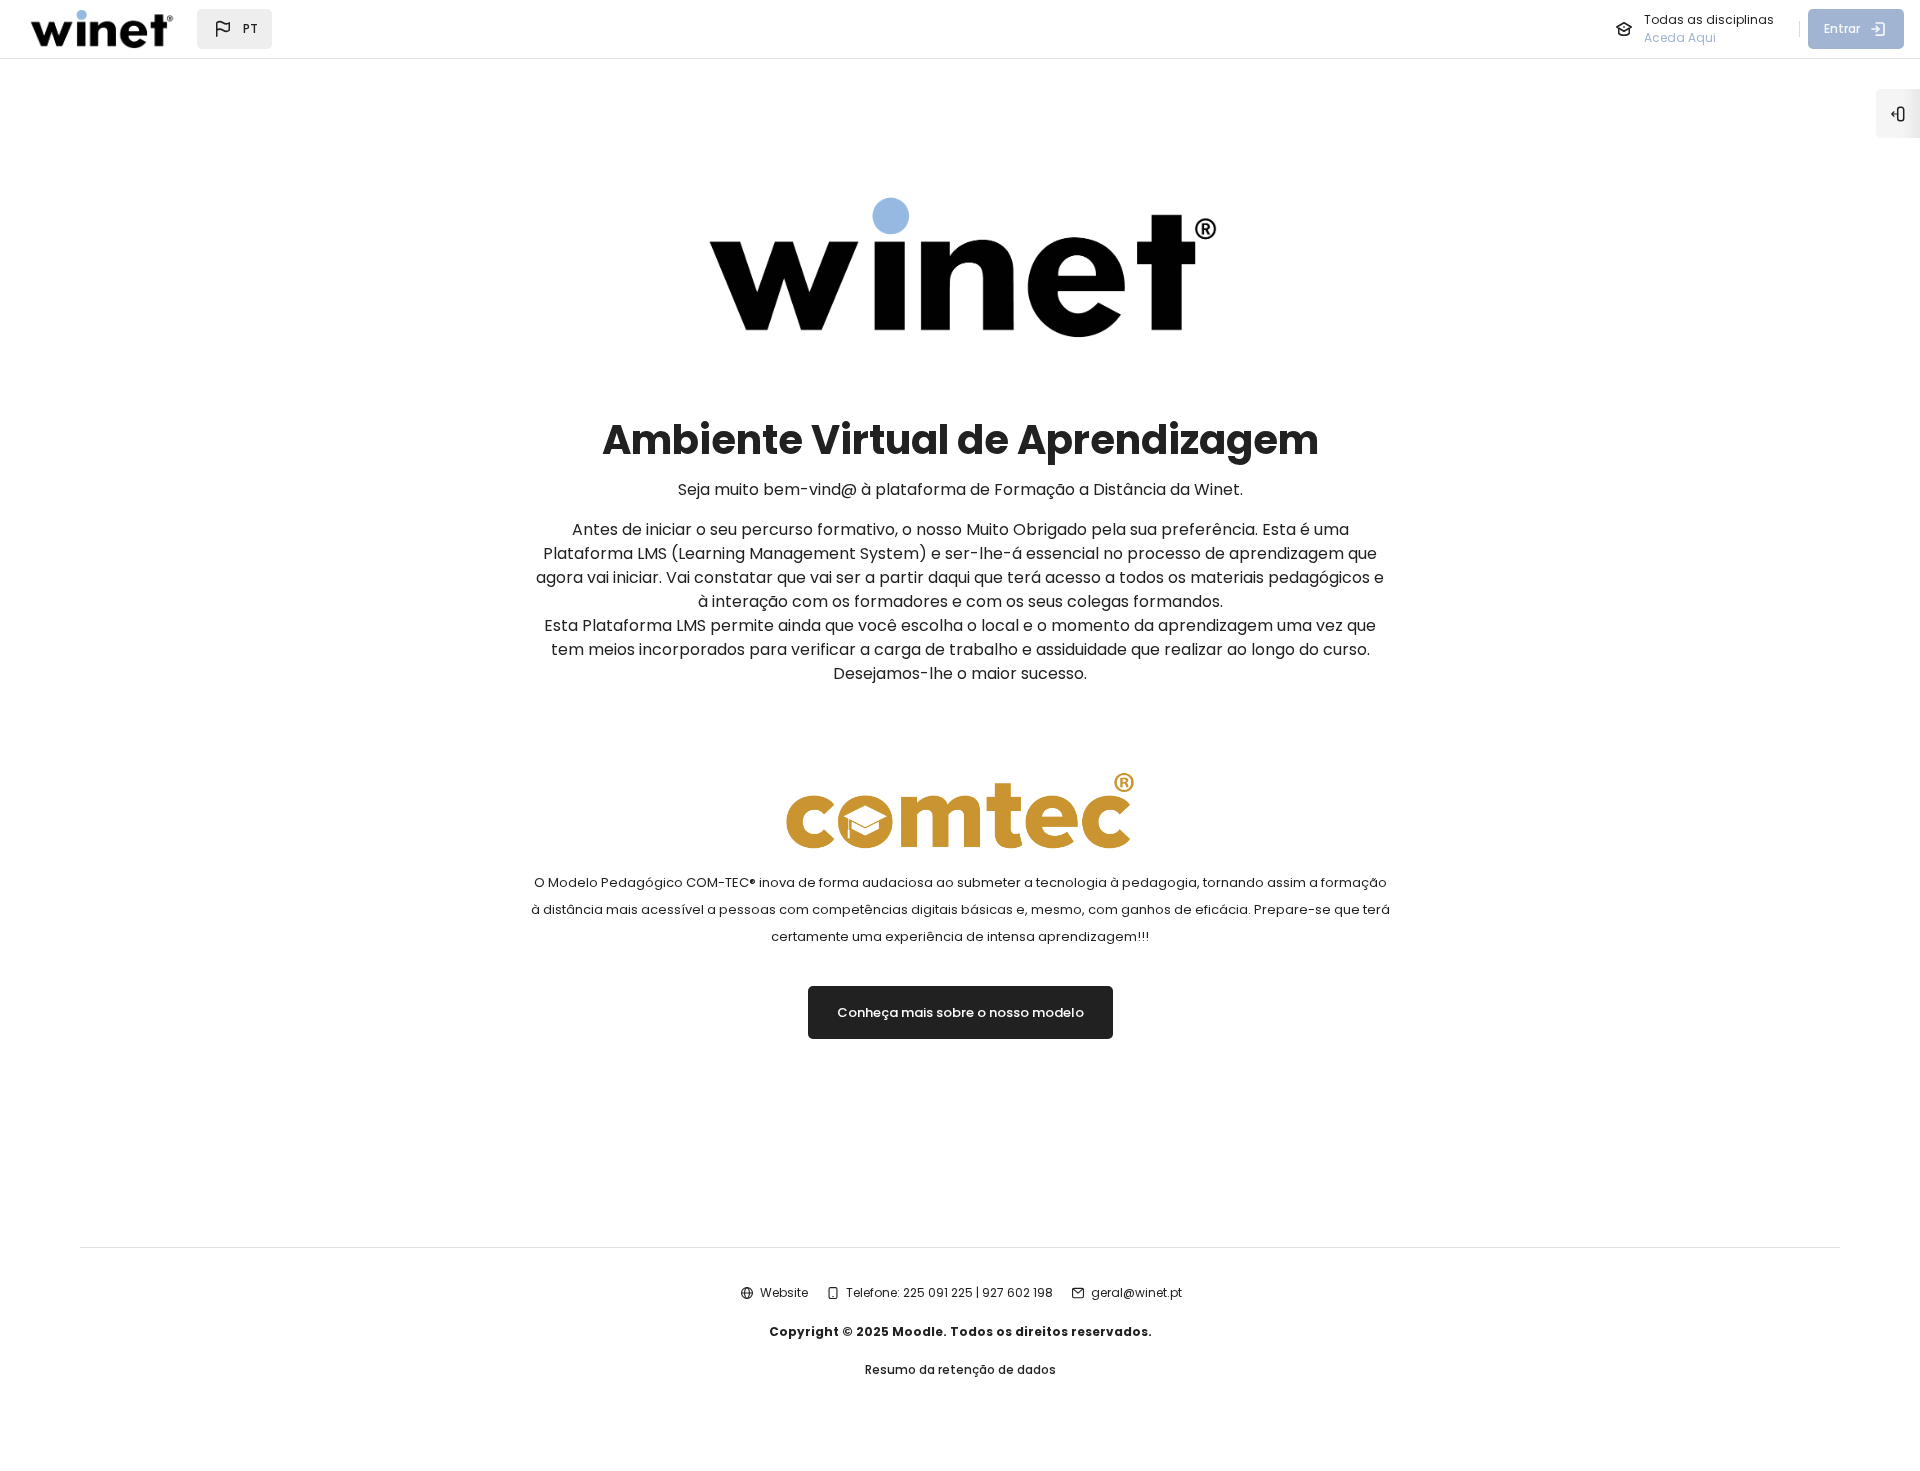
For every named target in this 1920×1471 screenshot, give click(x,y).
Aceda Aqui (1680, 37)
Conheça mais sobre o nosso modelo (960, 1012)
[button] (234, 29)
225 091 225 (938, 1292)
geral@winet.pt (1136, 1292)
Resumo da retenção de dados (960, 1369)
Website (784, 1292)
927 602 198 (1017, 1292)
